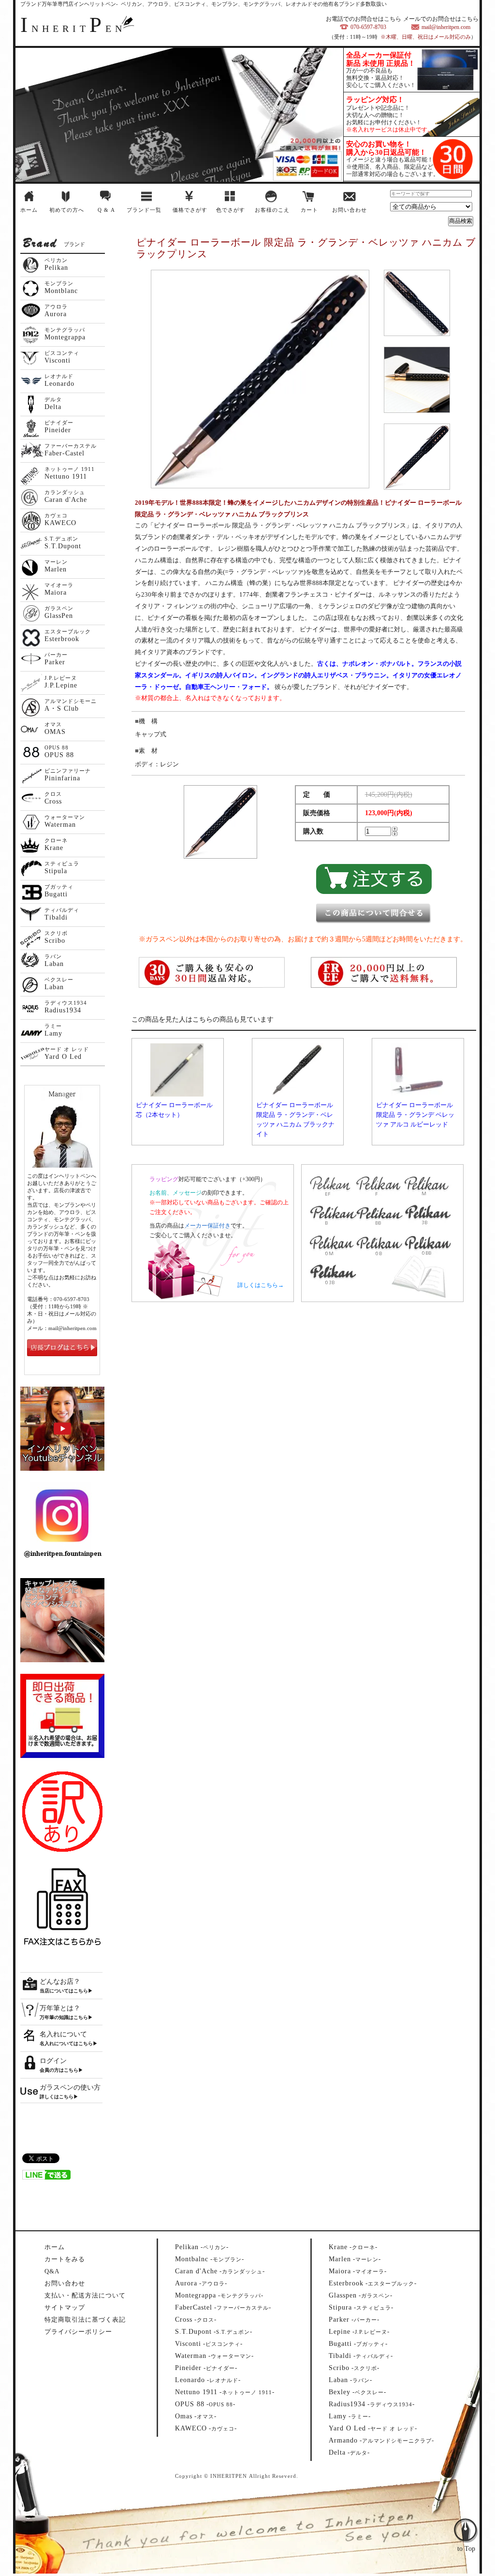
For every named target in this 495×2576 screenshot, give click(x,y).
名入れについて (63, 2034)
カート (309, 210)
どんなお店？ (60, 1982)
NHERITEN (73, 29)
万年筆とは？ (60, 2008)
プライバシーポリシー (78, 2332)
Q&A (52, 2271)
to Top (466, 2510)
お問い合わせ (349, 210)
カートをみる (65, 2259)
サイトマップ (65, 2307)
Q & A (106, 210)
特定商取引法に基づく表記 (85, 2320)
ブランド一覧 (144, 210)
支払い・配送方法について (85, 2295)
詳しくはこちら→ (261, 1285)
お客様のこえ (272, 210)
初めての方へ (67, 210)
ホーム (29, 210)
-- (202, 2247)
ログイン (53, 2061)
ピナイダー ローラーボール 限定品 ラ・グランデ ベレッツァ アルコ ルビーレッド (415, 1115)
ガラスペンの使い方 (70, 2087)
